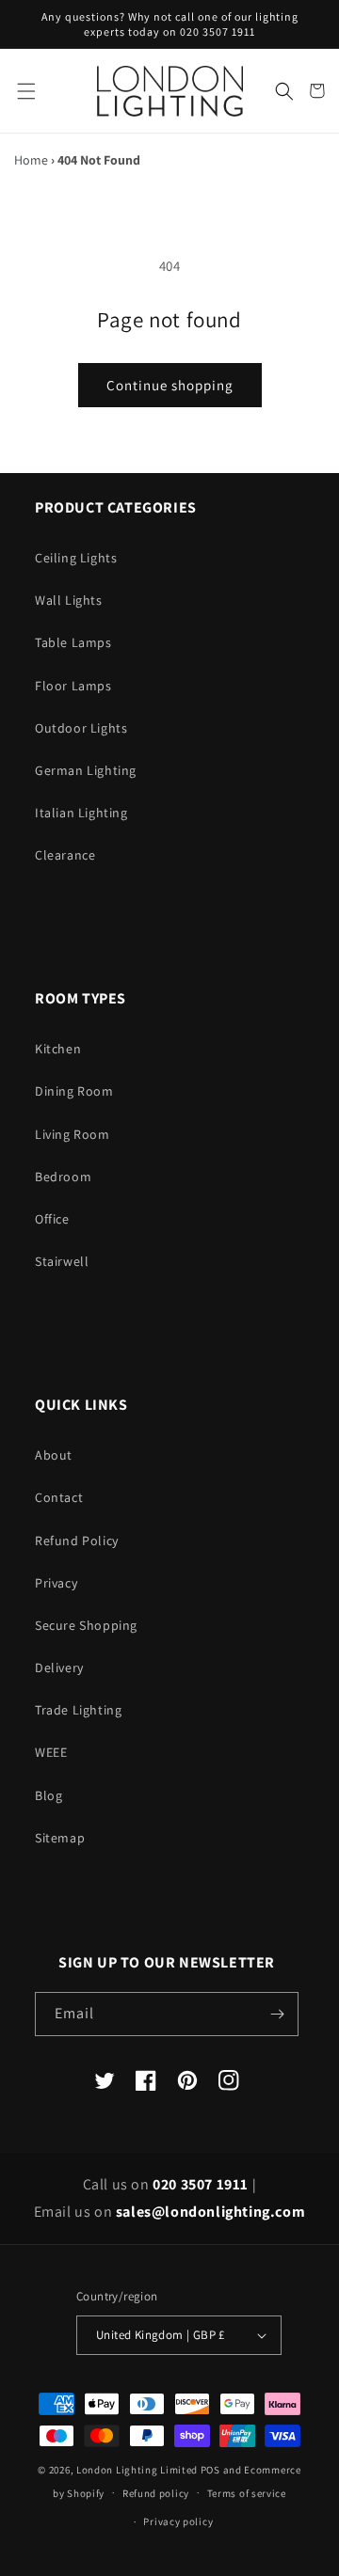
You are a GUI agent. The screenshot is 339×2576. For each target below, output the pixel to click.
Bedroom (63, 1177)
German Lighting (86, 770)
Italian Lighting (81, 813)
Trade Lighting (78, 1710)
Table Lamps (73, 642)
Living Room (73, 1134)
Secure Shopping (86, 1625)
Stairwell (62, 1261)
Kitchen (58, 1049)
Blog (48, 1795)
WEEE (51, 1752)
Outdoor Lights (81, 728)
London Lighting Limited (137, 2470)
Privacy (56, 1583)
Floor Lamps (73, 686)
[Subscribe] (277, 2014)
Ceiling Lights (76, 558)
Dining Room (74, 1091)
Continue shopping (170, 385)
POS (210, 2470)
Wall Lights (69, 600)
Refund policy (156, 2493)
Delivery (59, 1667)
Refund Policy (77, 1541)
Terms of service (247, 2493)
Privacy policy (178, 2521)
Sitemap (60, 1838)
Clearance (65, 855)
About (54, 1455)
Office (52, 1219)
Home (31, 160)
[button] (26, 91)
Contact (59, 1497)
